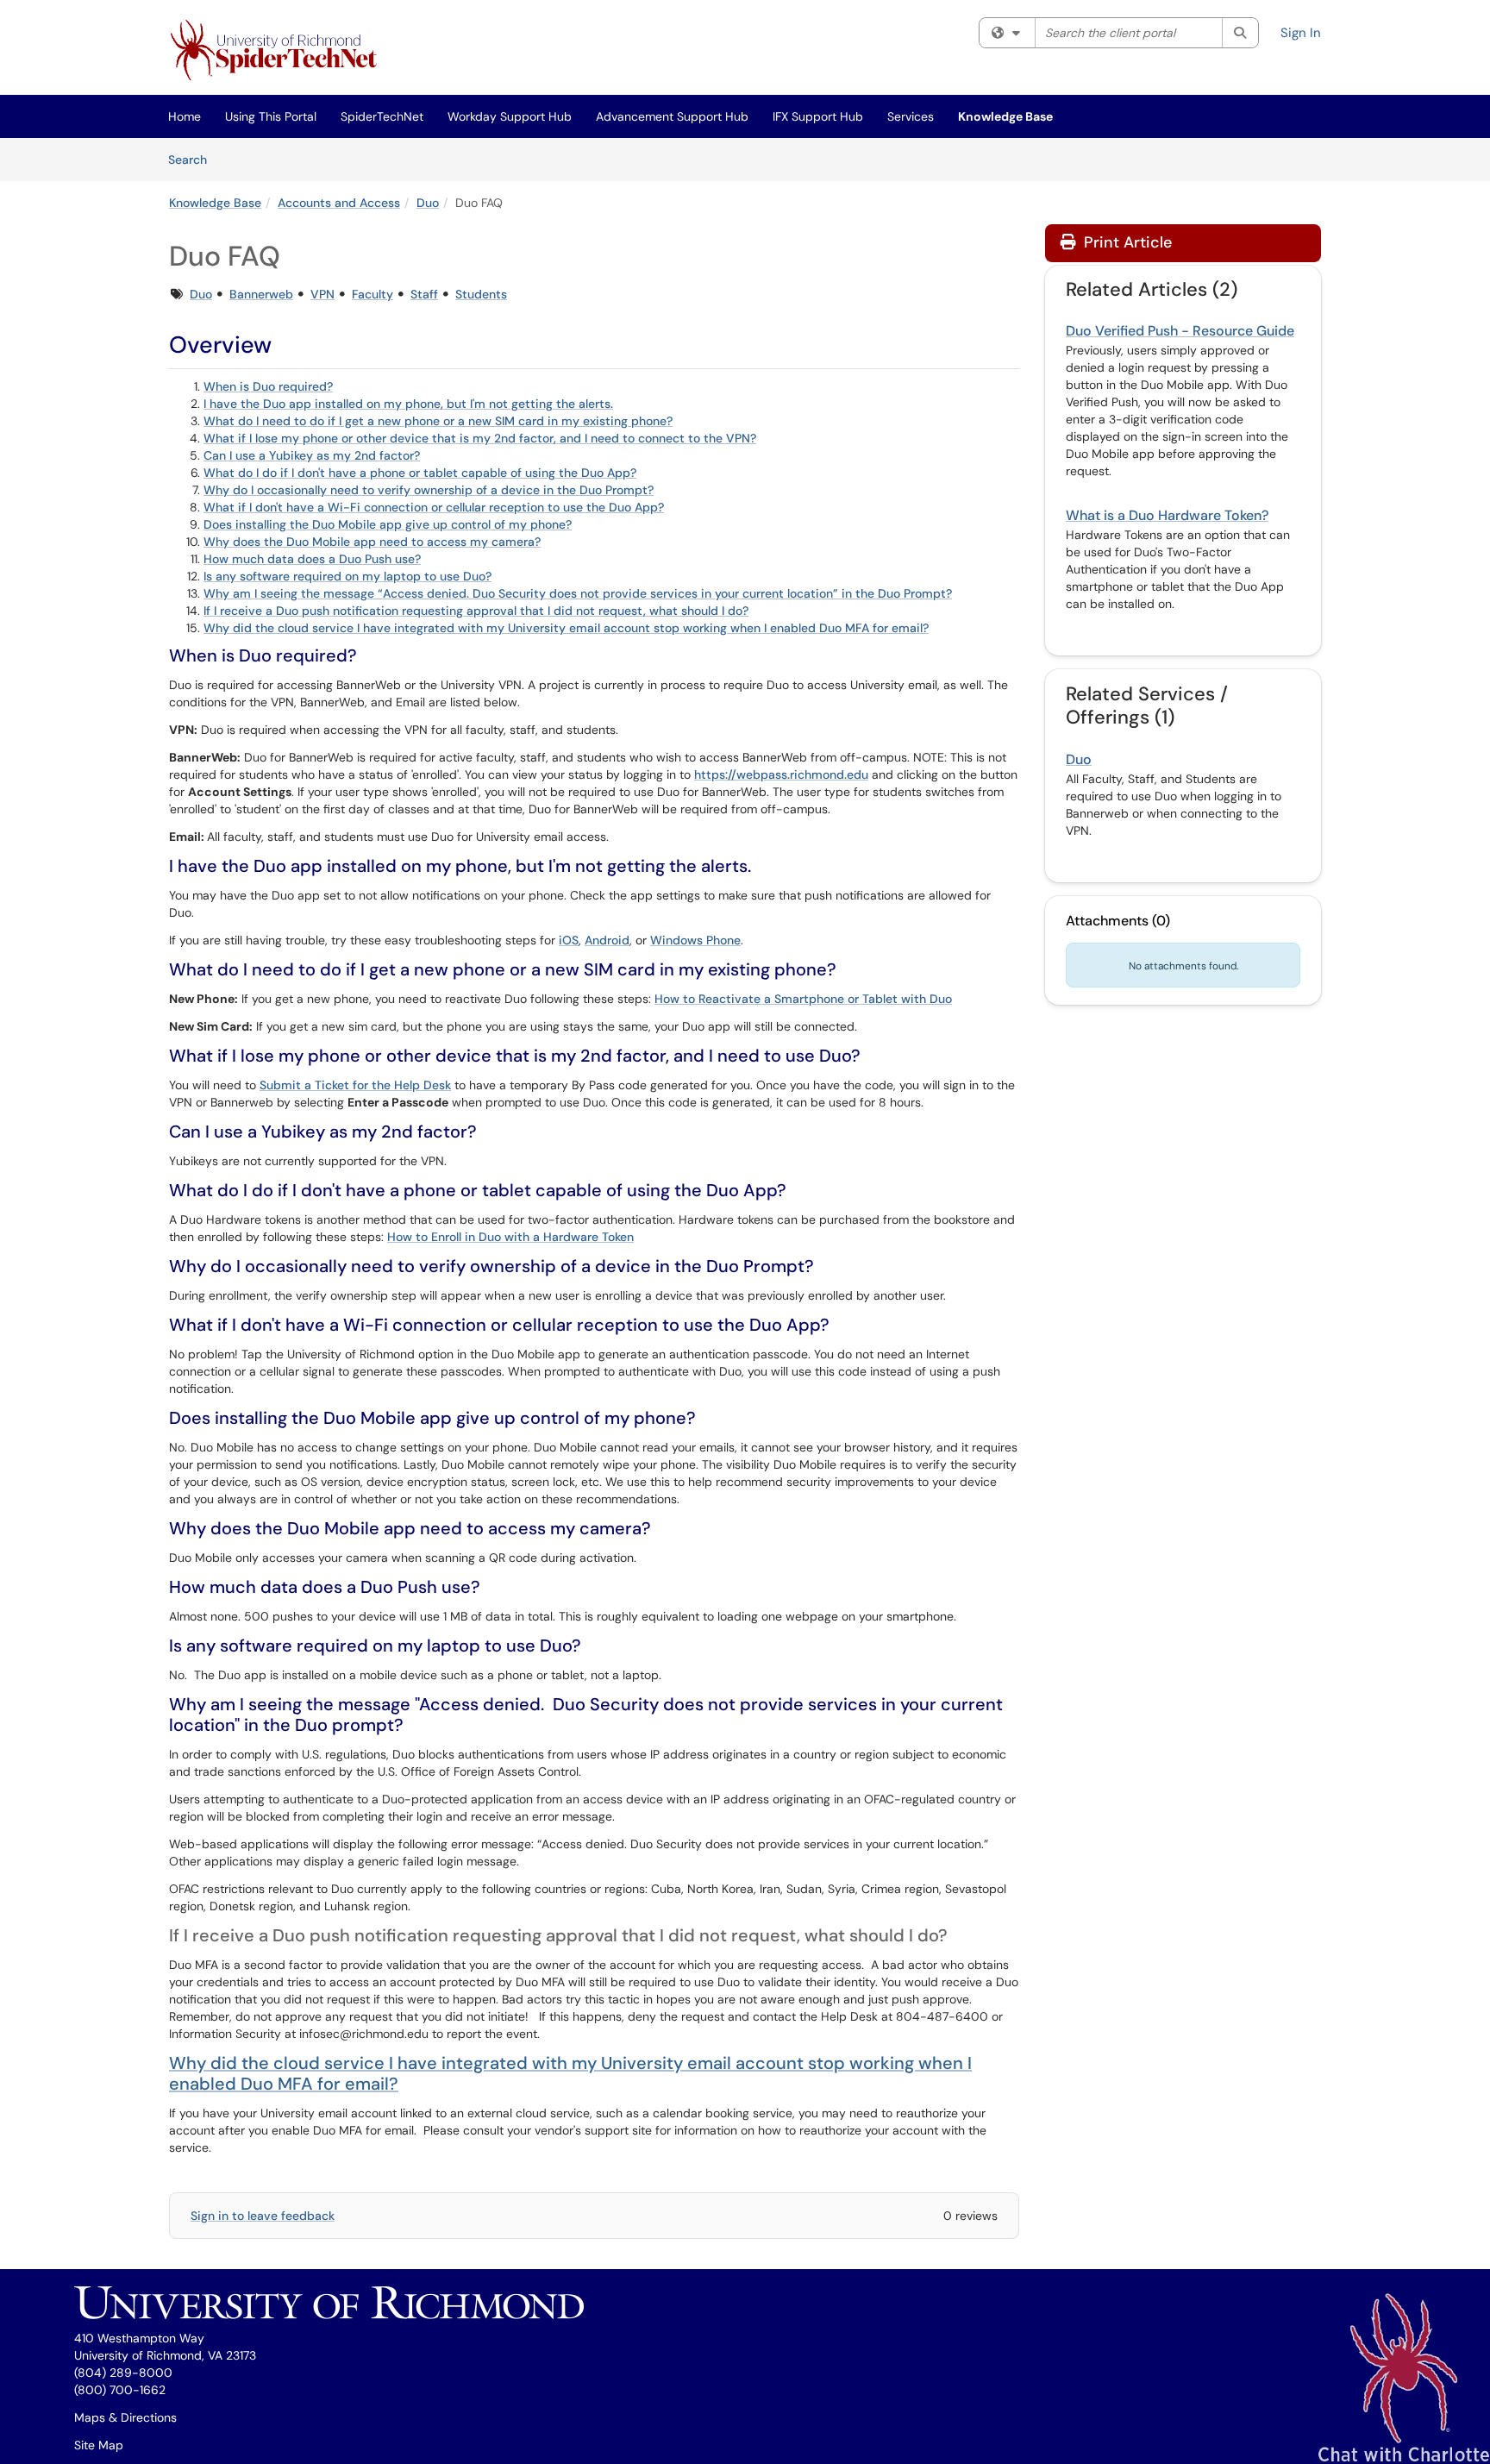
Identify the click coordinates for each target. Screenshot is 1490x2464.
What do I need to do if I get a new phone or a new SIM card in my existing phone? (438, 421)
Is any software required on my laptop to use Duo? (347, 576)
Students (481, 294)
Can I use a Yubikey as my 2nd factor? (312, 455)
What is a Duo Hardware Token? (1167, 515)
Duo (428, 203)
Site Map (99, 2445)
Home (185, 116)
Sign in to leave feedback (263, 2216)
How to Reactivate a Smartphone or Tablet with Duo (803, 999)
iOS (569, 940)
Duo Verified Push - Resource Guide (1180, 331)
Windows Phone (695, 940)
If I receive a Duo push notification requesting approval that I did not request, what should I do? (476, 611)
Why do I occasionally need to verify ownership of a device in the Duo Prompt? (429, 490)
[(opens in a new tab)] (277, 52)
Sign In (1301, 33)
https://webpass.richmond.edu (781, 774)
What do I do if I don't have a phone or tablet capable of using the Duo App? (420, 473)
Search (194, 159)
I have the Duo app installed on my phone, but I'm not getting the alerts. (408, 404)
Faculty (372, 294)
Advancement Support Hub (672, 116)
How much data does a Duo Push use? (312, 559)
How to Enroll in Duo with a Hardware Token (510, 1237)
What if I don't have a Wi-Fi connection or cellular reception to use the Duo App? (434, 507)
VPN (322, 294)
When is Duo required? (268, 386)
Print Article (1126, 242)
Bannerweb (261, 294)
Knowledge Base (1005, 116)
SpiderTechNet (382, 116)
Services (911, 116)
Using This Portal (271, 116)
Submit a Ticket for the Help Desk (355, 1085)
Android (607, 940)
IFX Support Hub (818, 116)
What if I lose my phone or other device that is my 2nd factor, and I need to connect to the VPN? (480, 438)
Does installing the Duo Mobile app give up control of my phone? (388, 524)
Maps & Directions (125, 2417)
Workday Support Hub (510, 116)
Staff (424, 294)
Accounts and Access (339, 203)
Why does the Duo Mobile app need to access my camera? (372, 542)
